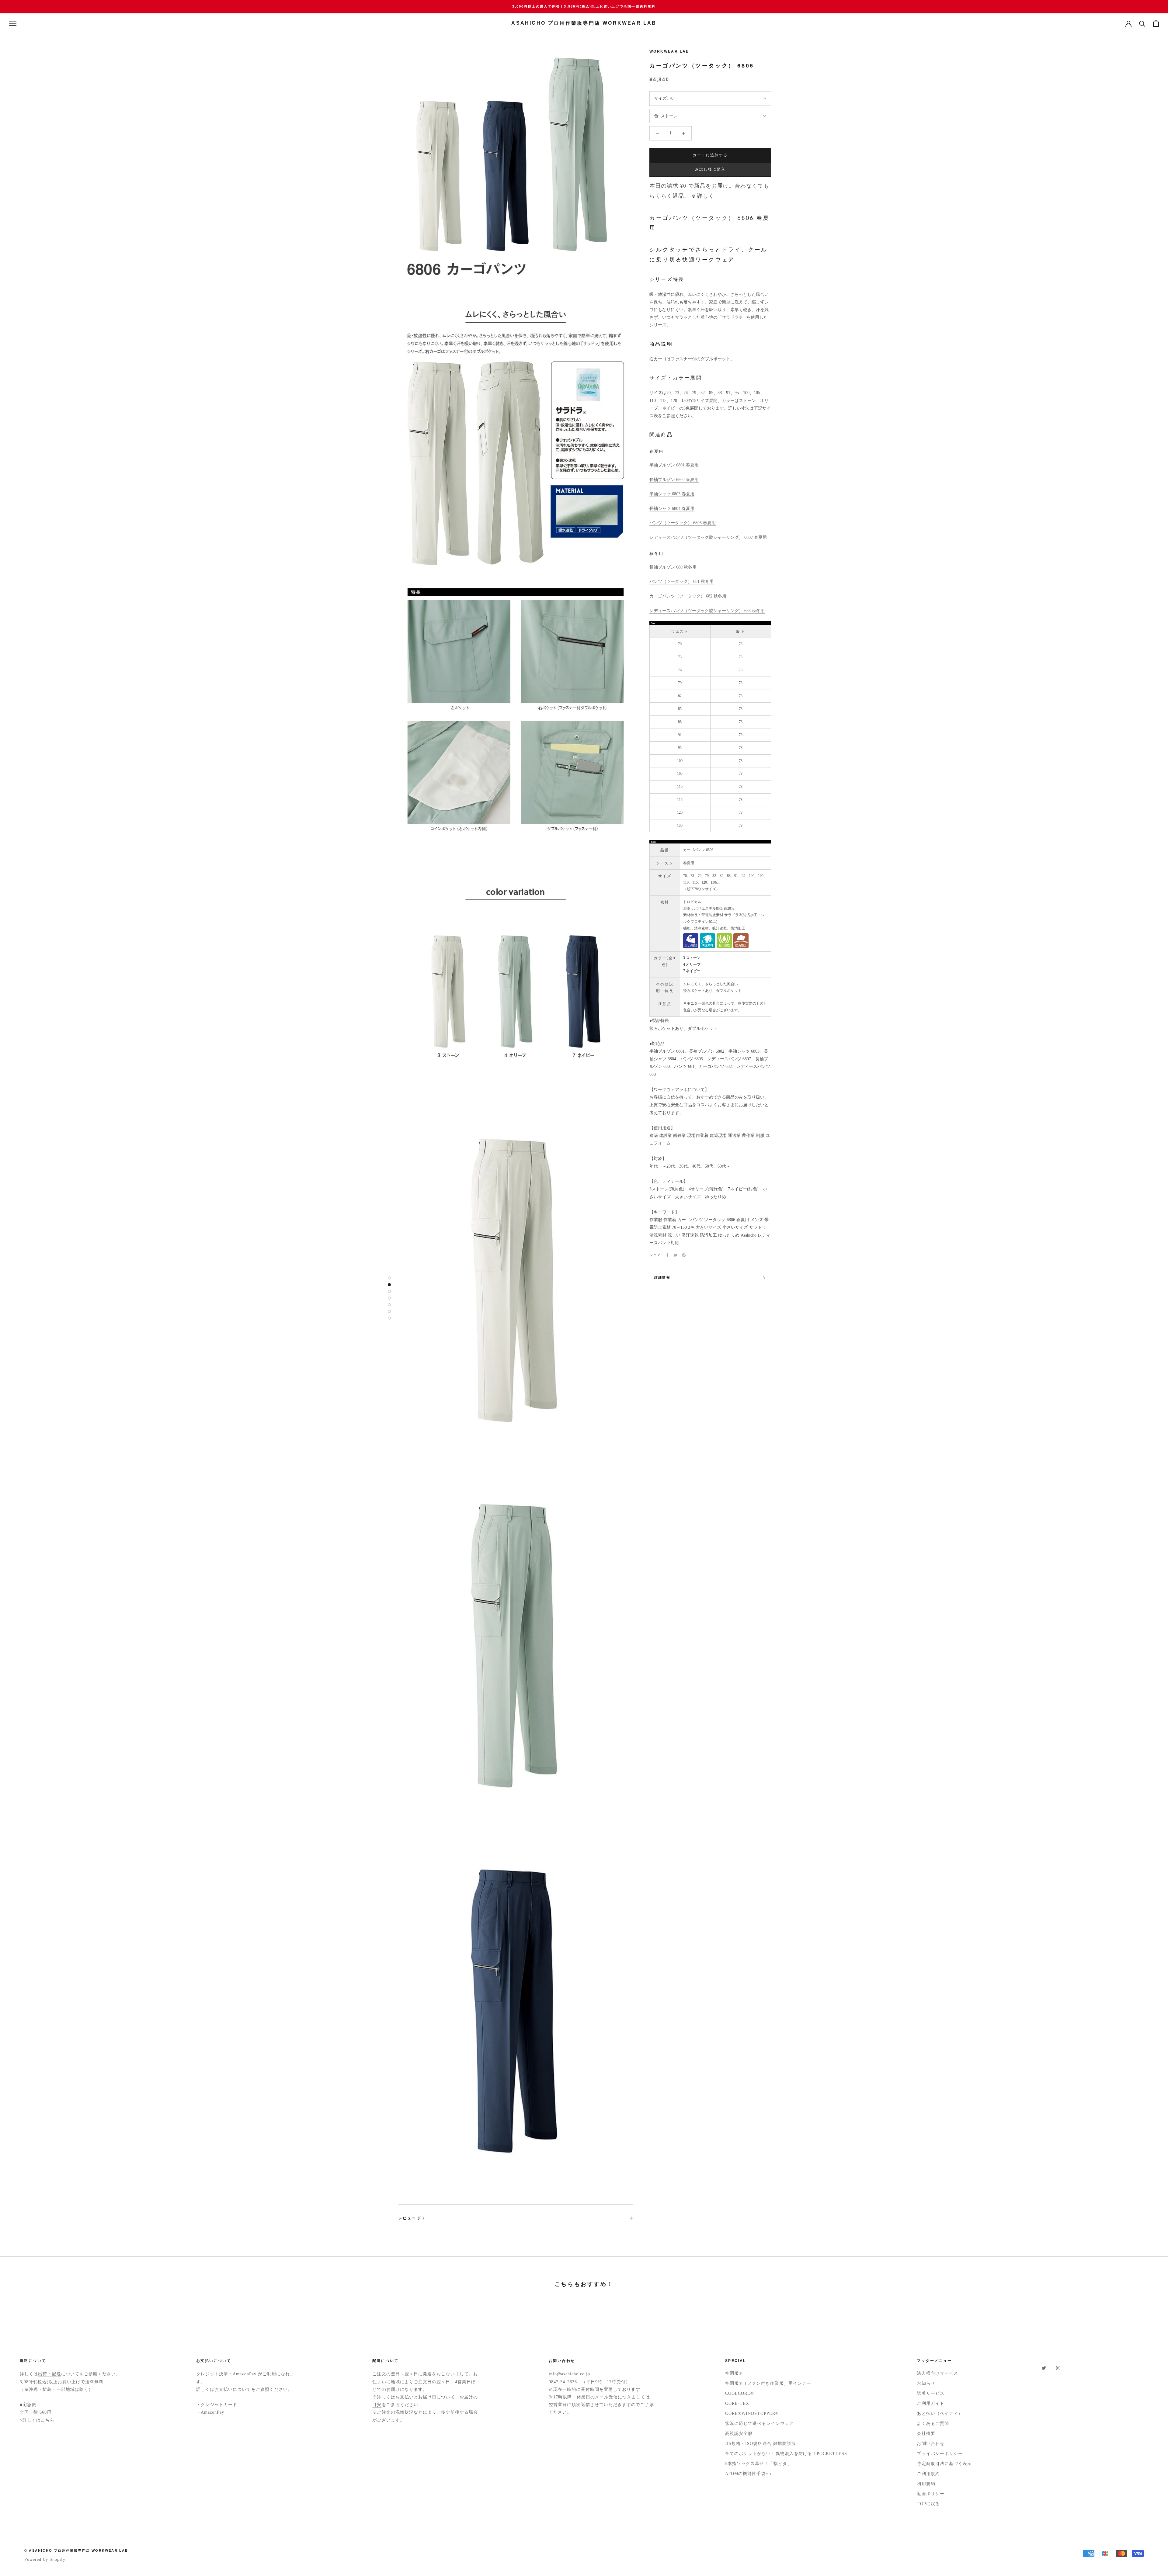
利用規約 (926, 2484)
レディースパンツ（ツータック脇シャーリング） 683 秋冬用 (707, 611)
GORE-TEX (737, 2403)
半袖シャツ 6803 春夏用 (672, 494)
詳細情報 (662, 1277)
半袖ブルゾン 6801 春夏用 (674, 465)
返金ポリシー (930, 2494)
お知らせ (926, 2383)
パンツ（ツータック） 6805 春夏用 (683, 523)
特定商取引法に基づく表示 (944, 2464)
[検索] (1142, 23)
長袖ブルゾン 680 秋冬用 (673, 567)
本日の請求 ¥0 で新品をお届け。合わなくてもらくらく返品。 (709, 191)
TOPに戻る (928, 2504)
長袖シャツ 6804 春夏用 (672, 509)
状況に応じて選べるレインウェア (760, 2424)
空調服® (734, 2373)
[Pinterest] (684, 1255)
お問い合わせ (930, 2444)
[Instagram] (1058, 2368)
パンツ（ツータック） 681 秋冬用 (681, 582)
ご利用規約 (928, 2474)
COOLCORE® (740, 2393)
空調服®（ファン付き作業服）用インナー (768, 2383)
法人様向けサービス (937, 2373)
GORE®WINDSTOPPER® (752, 2413)
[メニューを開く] (13, 23)
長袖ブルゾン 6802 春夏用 (674, 480)
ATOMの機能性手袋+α (748, 2474)
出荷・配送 (49, 2374)
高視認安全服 (739, 2434)
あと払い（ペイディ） (940, 2413)
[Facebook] (667, 1255)
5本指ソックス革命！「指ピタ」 (758, 2464)
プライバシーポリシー (940, 2454)
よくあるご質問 (933, 2424)
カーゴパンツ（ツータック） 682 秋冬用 (688, 596)
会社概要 (926, 2434)
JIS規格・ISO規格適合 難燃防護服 (761, 2444)
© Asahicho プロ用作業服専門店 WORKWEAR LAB (76, 2550)
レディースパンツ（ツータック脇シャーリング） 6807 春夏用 (708, 537)
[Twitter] (676, 1255)
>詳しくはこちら (37, 2420)
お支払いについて (233, 2389)
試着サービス (930, 2393)
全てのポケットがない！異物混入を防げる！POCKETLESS (786, 2454)
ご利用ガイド (930, 2403)
